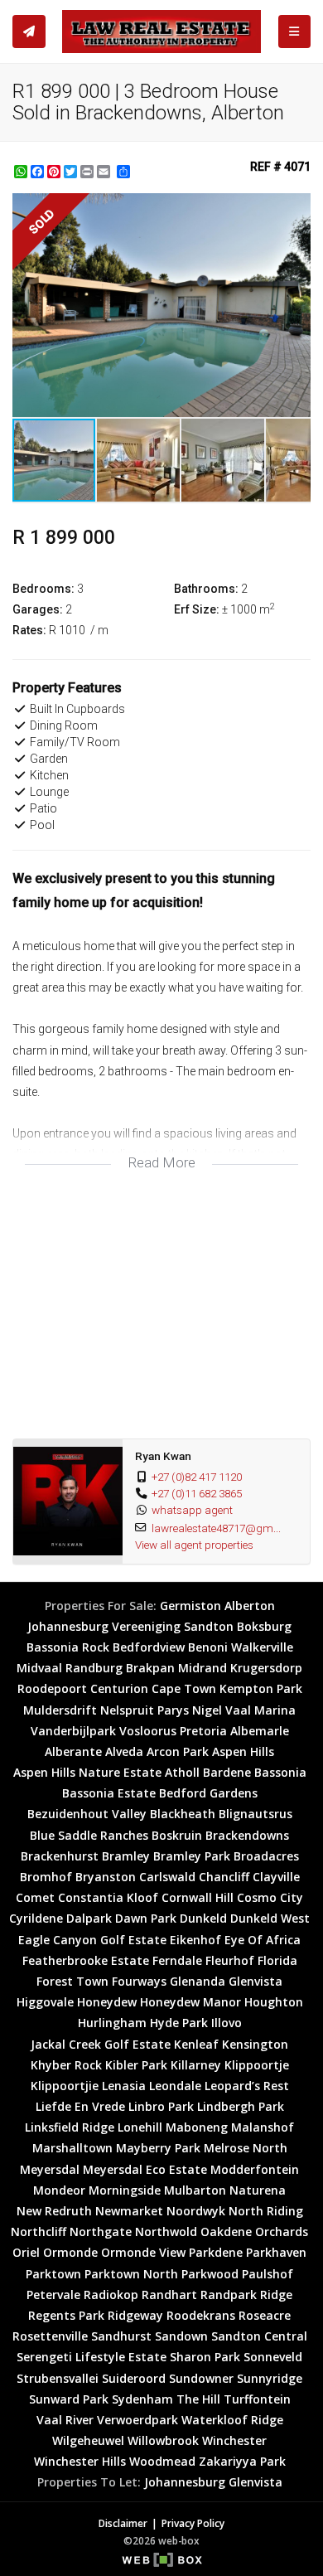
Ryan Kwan (163, 1456)
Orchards (282, 2232)
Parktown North (131, 2274)
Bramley (126, 1856)
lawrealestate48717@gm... (216, 1528)
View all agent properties (194, 1545)
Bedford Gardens (208, 1793)
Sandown (181, 2336)
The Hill (198, 2399)
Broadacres (266, 1856)
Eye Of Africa (263, 1940)
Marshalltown (72, 2148)
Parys (173, 1710)
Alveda (124, 1751)
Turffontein (257, 2399)
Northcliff (39, 2232)
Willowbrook (163, 2440)
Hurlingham (112, 2023)
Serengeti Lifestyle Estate (92, 2357)
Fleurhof (230, 1960)
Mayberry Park (158, 2148)
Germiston (190, 1606)
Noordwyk (196, 2211)
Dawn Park (146, 1918)
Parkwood (210, 2274)
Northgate (101, 2232)
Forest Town (72, 1981)
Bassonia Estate (109, 1793)
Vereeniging (146, 1626)
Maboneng (197, 2127)
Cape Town (184, 1688)
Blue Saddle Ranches (89, 1835)
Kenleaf (196, 2044)
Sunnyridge (270, 2378)
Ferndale (177, 1960)
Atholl (182, 1772)
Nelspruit (127, 1710)
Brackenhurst (60, 1856)
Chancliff (224, 1877)
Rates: (29, 630)
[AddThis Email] (105, 172)
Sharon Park (205, 2357)
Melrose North (246, 2148)
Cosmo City (270, 1897)
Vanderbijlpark (73, 1731)
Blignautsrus (256, 1814)
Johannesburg (68, 1626)
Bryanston (106, 1877)
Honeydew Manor (190, 2002)
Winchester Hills (80, 2461)
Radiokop (111, 2295)
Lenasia (124, 2086)
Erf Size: (197, 609)
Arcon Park (178, 1751)
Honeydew (107, 2002)
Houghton (274, 2002)
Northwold (166, 2232)
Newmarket (129, 2211)
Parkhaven (276, 2252)
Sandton (209, 1626)
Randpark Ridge (246, 2295)
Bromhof (46, 1877)
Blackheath (183, 1814)
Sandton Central (259, 2336)
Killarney (196, 2065)
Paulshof (268, 2274)
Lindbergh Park (241, 2106)
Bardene (227, 1772)
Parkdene (216, 2252)
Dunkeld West (270, 1918)
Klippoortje (257, 2065)
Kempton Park (261, 1688)
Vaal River (65, 2420)
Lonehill (140, 2127)
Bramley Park (192, 1856)
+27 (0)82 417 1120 (197, 1477)
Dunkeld (203, 1918)
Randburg (94, 1668)
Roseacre (265, 2315)
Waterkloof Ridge (232, 2420)
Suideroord (134, 2378)
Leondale (175, 2086)
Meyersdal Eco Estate (145, 2169)
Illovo (227, 2023)
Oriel (26, 2252)
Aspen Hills (243, 1751)
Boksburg (264, 1626)
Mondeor (59, 2190)
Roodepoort (52, 1688)
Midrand (202, 1668)
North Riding (266, 2211)
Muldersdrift (60, 1710)
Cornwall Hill (198, 1897)
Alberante (73, 1751)
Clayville (276, 1877)
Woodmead (162, 2461)
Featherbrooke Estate (86, 1960)
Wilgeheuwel (88, 2440)
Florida (277, 1960)
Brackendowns (247, 1835)
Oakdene (226, 2232)
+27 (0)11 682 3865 (197, 1493)
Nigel (207, 1710)
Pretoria (203, 1731)
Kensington (255, 2044)
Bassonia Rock (68, 1647)
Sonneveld (273, 2357)
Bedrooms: (43, 589)
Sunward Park (69, 2399)
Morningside (125, 2190)
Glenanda (198, 1981)
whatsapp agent (192, 1510)
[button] (296, 208)
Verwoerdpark (137, 2420)
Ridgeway (135, 2315)
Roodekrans (201, 2315)
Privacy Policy (193, 2523)
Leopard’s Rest (247, 2086)
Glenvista (256, 1981)
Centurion (119, 1688)
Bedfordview (149, 1647)
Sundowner (201, 2378)
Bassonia (280, 1772)
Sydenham (142, 2399)
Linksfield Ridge (70, 2127)
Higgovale (45, 2002)
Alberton (250, 1606)
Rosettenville (50, 2336)
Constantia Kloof (108, 1897)
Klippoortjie (65, 2086)
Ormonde (70, 2252)
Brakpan (150, 1668)
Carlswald (167, 1877)
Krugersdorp (266, 1668)
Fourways (139, 1981)
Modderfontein (255, 2169)
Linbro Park (161, 2106)
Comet (35, 1897)
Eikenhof (195, 1940)
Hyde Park (179, 2023)
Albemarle (260, 1731)
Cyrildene (36, 1918)
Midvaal (39, 1668)
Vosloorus (148, 1731)
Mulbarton (195, 2190)
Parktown (53, 2274)
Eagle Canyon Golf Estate (92, 1940)
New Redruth (54, 2211)
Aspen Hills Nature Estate (87, 1772)
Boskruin (177, 1835)
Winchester (234, 2440)
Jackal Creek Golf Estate (101, 2044)
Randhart (169, 2295)
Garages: (38, 609)
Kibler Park (136, 2065)
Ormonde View (143, 2252)
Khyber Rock (66, 2065)
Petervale (53, 2295)
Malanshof (263, 2127)
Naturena (258, 2190)
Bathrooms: (206, 589)
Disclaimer (123, 2523)
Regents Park (66, 2315)
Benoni (208, 1647)
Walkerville (262, 1647)
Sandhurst (121, 2336)
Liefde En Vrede (80, 2106)
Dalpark (89, 1918)
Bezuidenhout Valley (87, 1814)
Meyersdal (50, 2169)
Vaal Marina (260, 1710)
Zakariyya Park (242, 2461)
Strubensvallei (58, 2378)
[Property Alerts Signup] (29, 32)
